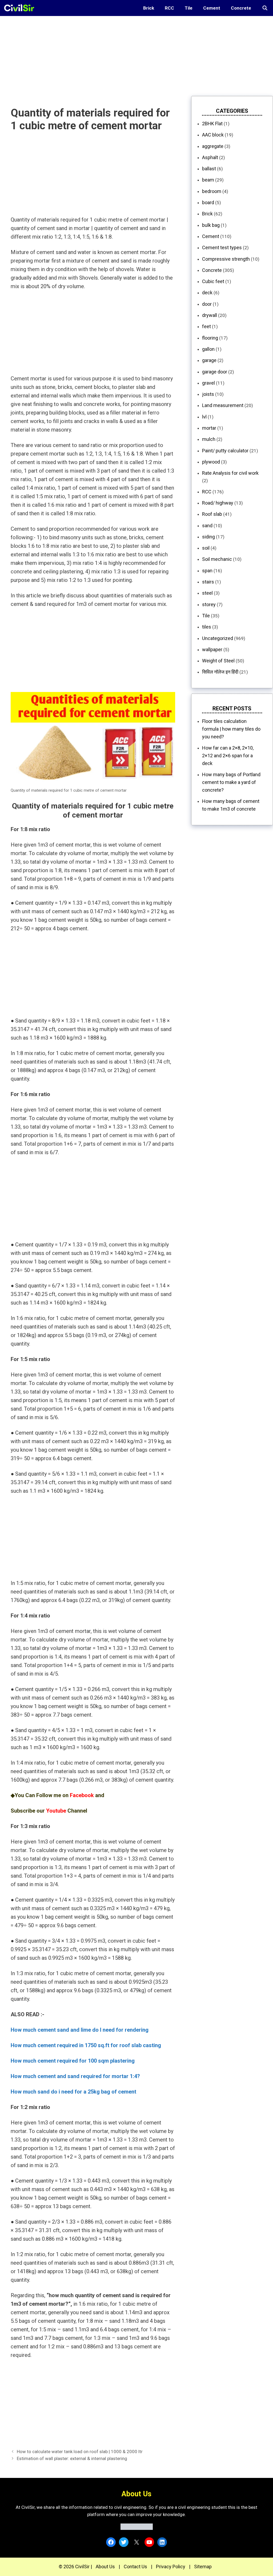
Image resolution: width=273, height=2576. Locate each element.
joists (208, 394)
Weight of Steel (218, 661)
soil (206, 548)
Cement (212, 8)
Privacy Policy (171, 2567)
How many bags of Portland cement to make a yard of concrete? (231, 782)
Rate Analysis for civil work (230, 473)
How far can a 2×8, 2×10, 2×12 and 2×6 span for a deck (228, 756)
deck (207, 293)
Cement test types (222, 247)
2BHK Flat (212, 124)
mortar (209, 428)
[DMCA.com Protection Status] (137, 2528)
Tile (189, 8)
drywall (210, 315)
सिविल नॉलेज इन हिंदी (220, 672)
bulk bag (211, 225)
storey (209, 604)
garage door (215, 372)
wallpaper (212, 649)
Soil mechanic (217, 559)
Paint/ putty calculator (225, 451)
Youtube (56, 1811)
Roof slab (212, 514)
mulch (209, 439)
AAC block (213, 135)
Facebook (82, 1795)
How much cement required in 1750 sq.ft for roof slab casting (86, 2045)
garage (209, 360)
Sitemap (203, 2567)
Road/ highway (218, 503)
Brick (149, 8)
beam (208, 180)
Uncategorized (218, 638)
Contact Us (135, 2567)
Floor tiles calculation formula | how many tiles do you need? (231, 729)
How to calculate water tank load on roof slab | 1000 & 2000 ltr (80, 2452)
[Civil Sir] (21, 8)
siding (208, 537)
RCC (169, 8)
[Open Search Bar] (265, 8)
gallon (208, 349)
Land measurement (223, 405)
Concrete (241, 8)
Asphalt (210, 157)
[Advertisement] (136, 53)
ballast (209, 169)
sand (207, 526)
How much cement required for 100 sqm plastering (73, 2061)
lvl (204, 417)
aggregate (213, 146)
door (207, 304)
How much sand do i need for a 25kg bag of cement (73, 2092)
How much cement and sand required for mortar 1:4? (75, 2076)
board (208, 202)
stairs (208, 582)
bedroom (212, 191)
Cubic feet (213, 281)
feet (206, 326)
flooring (210, 338)
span (207, 571)
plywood (211, 462)
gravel (208, 383)
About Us (105, 2567)
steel (207, 593)
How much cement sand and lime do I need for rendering (80, 2030)
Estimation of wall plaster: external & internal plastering (72, 2458)
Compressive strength (226, 259)
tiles (207, 627)
